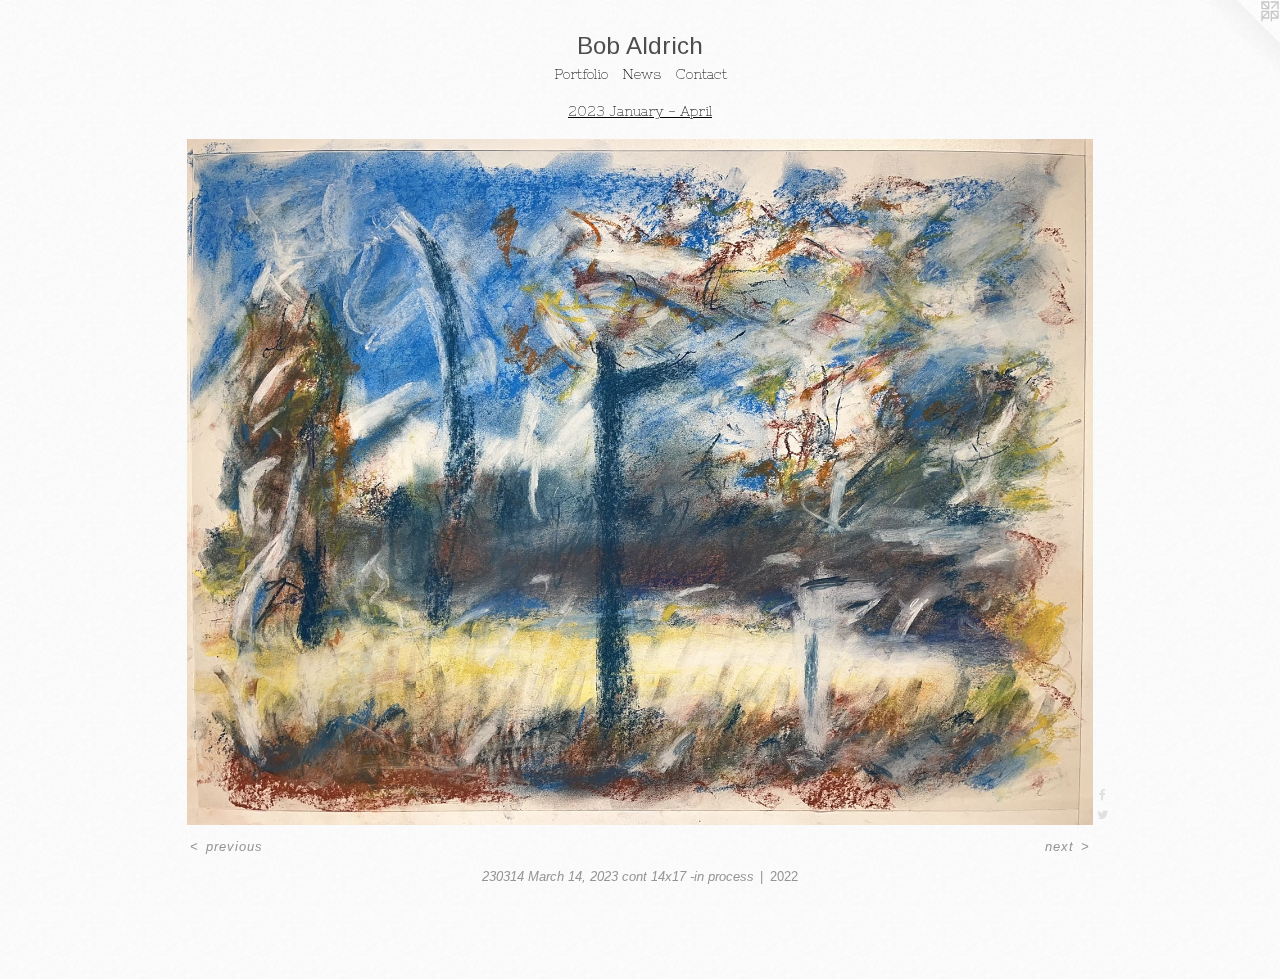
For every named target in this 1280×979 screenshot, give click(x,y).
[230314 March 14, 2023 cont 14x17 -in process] (640, 482)
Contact (701, 74)
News (641, 74)
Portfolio (581, 74)
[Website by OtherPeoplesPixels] (1240, 40)
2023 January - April (640, 111)
